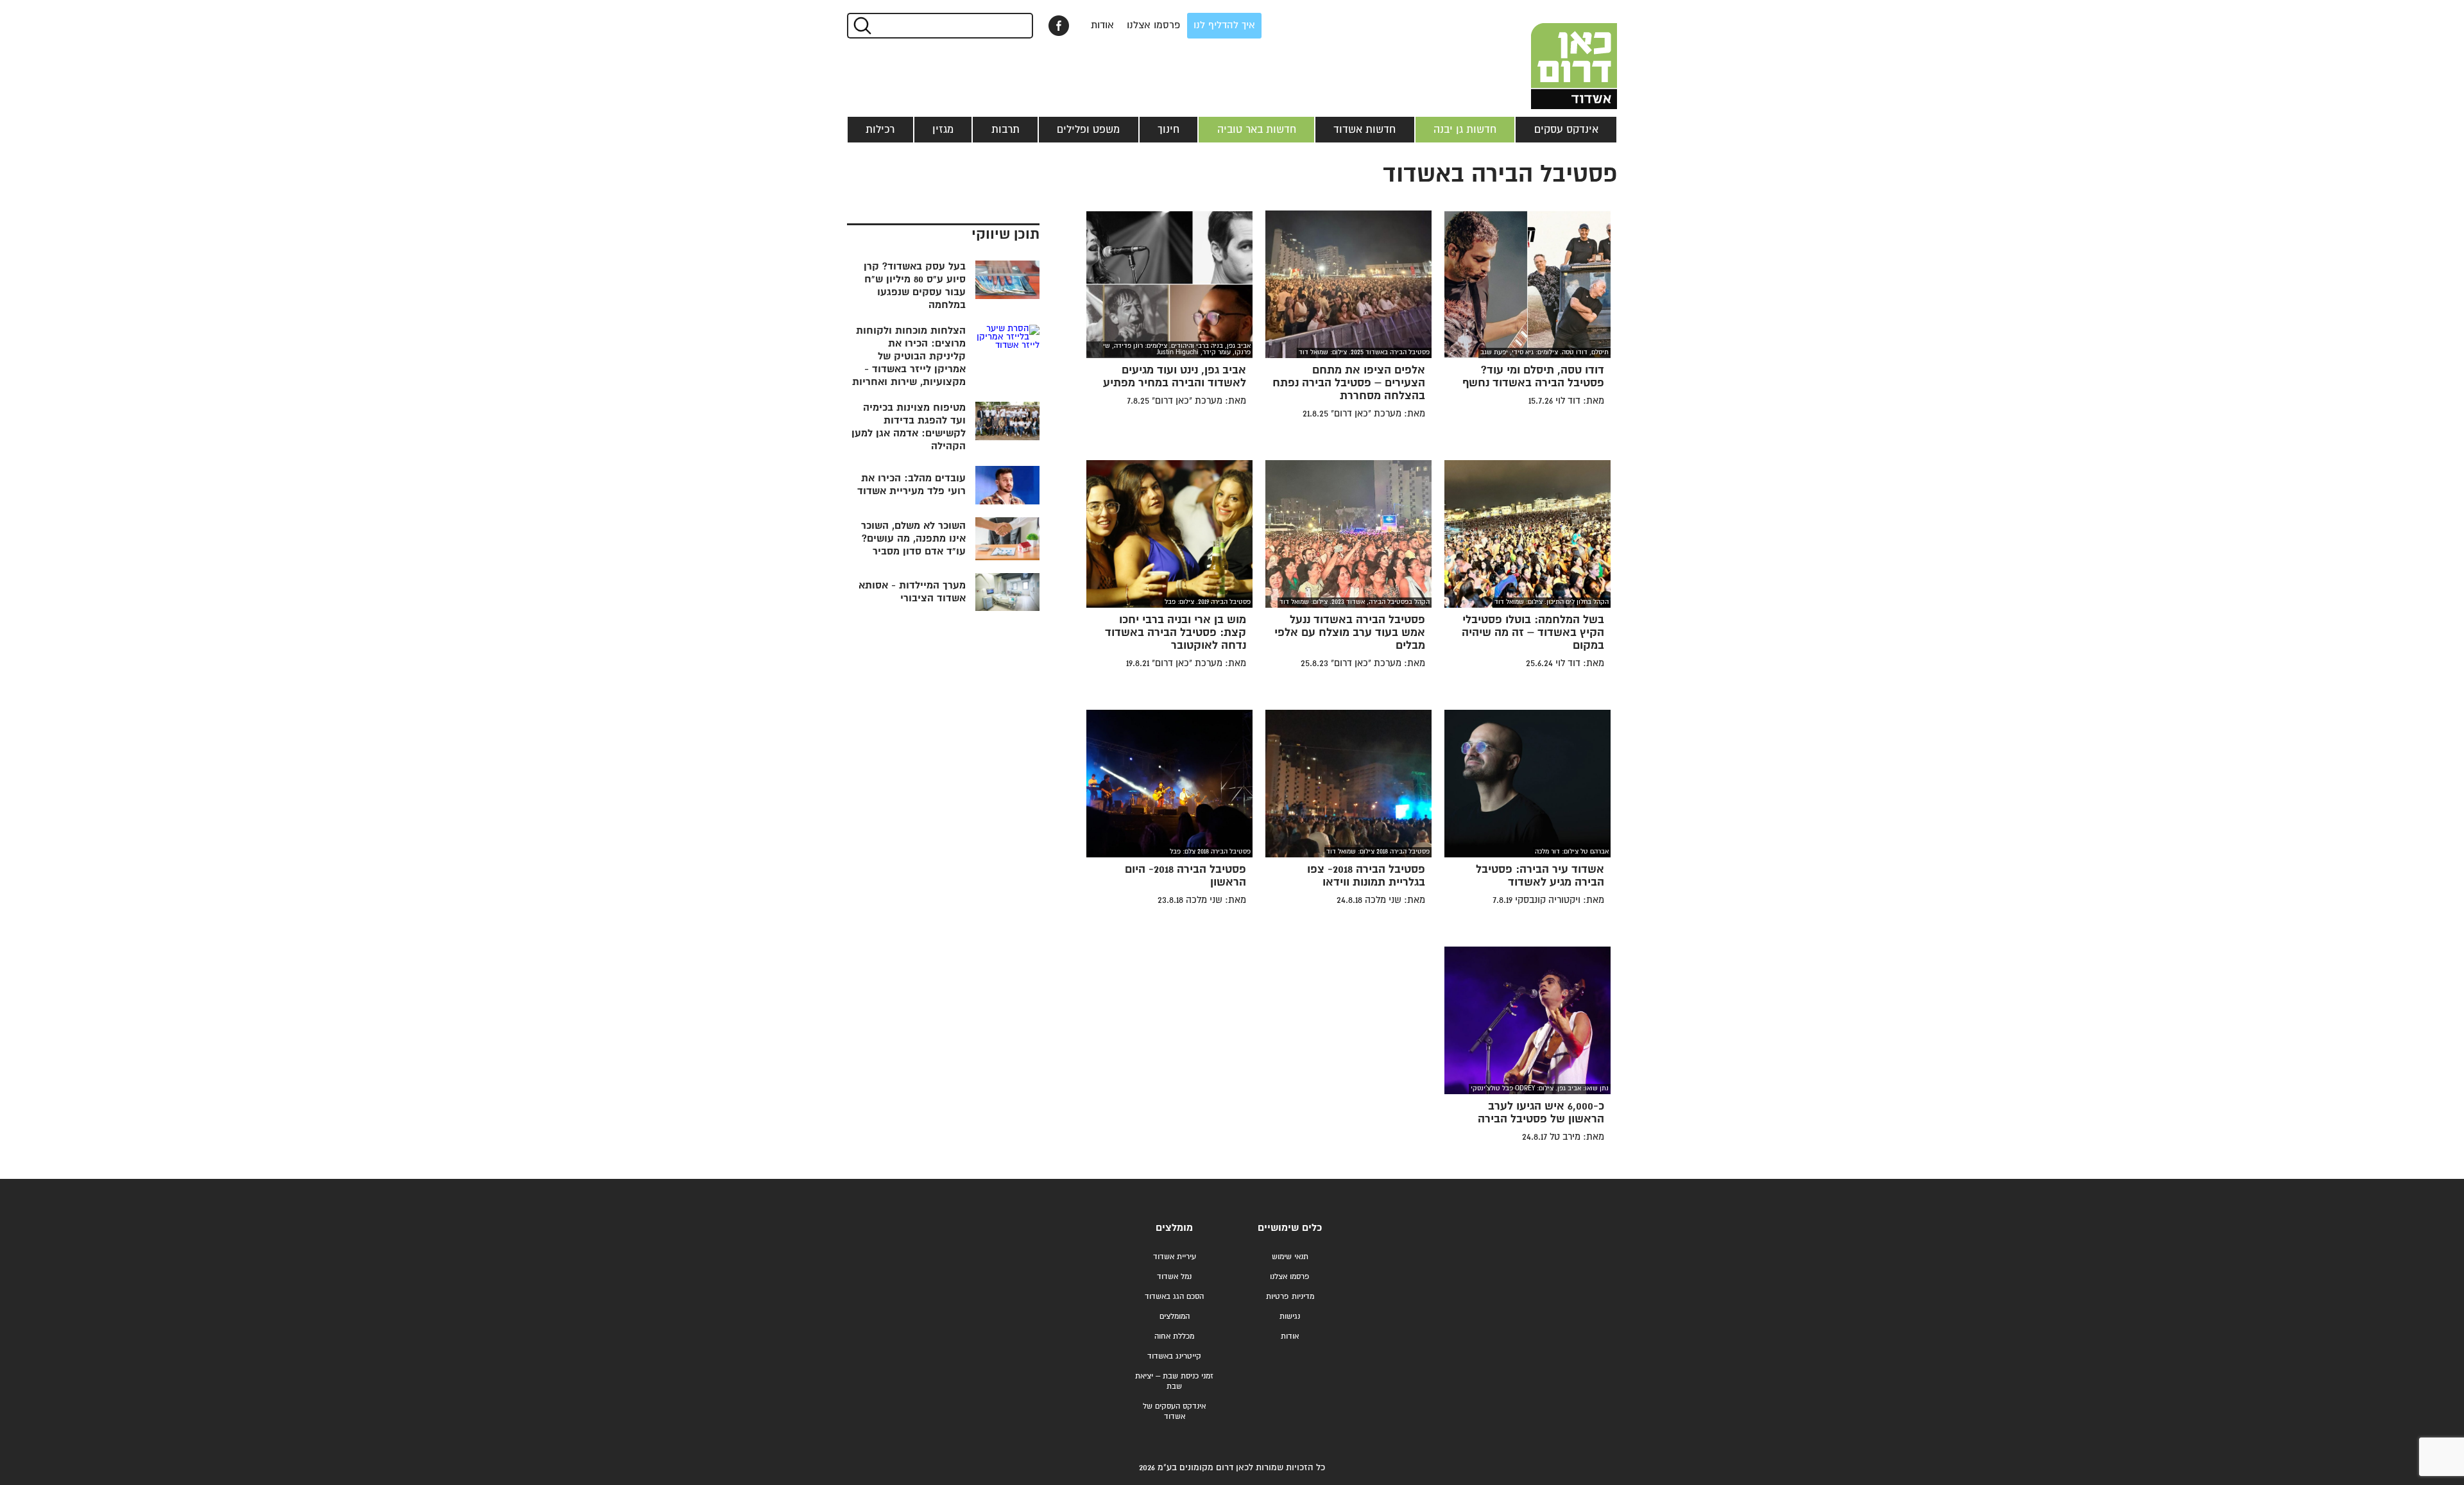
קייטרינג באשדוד (1174, 1356)
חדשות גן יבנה (1465, 130)
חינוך (1168, 130)
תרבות (1005, 130)
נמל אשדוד (1174, 1277)
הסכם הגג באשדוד (1174, 1297)
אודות (1102, 25)
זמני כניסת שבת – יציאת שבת (1174, 1381)
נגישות (1290, 1317)
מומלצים (1174, 1228)
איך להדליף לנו (1224, 25)
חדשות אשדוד (1365, 130)
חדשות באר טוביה (1257, 130)
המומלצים (1175, 1317)
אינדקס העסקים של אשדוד (1174, 1412)
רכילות (880, 130)
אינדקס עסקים (1566, 130)
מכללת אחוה (1174, 1336)
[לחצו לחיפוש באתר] (861, 26)
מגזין (943, 130)
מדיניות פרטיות (1290, 1297)
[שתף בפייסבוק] (1059, 26)
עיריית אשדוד (1175, 1257)
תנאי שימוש (1290, 1257)
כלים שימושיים (1290, 1228)
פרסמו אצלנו (1154, 25)
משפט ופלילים (1088, 130)
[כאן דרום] (1553, 55)
